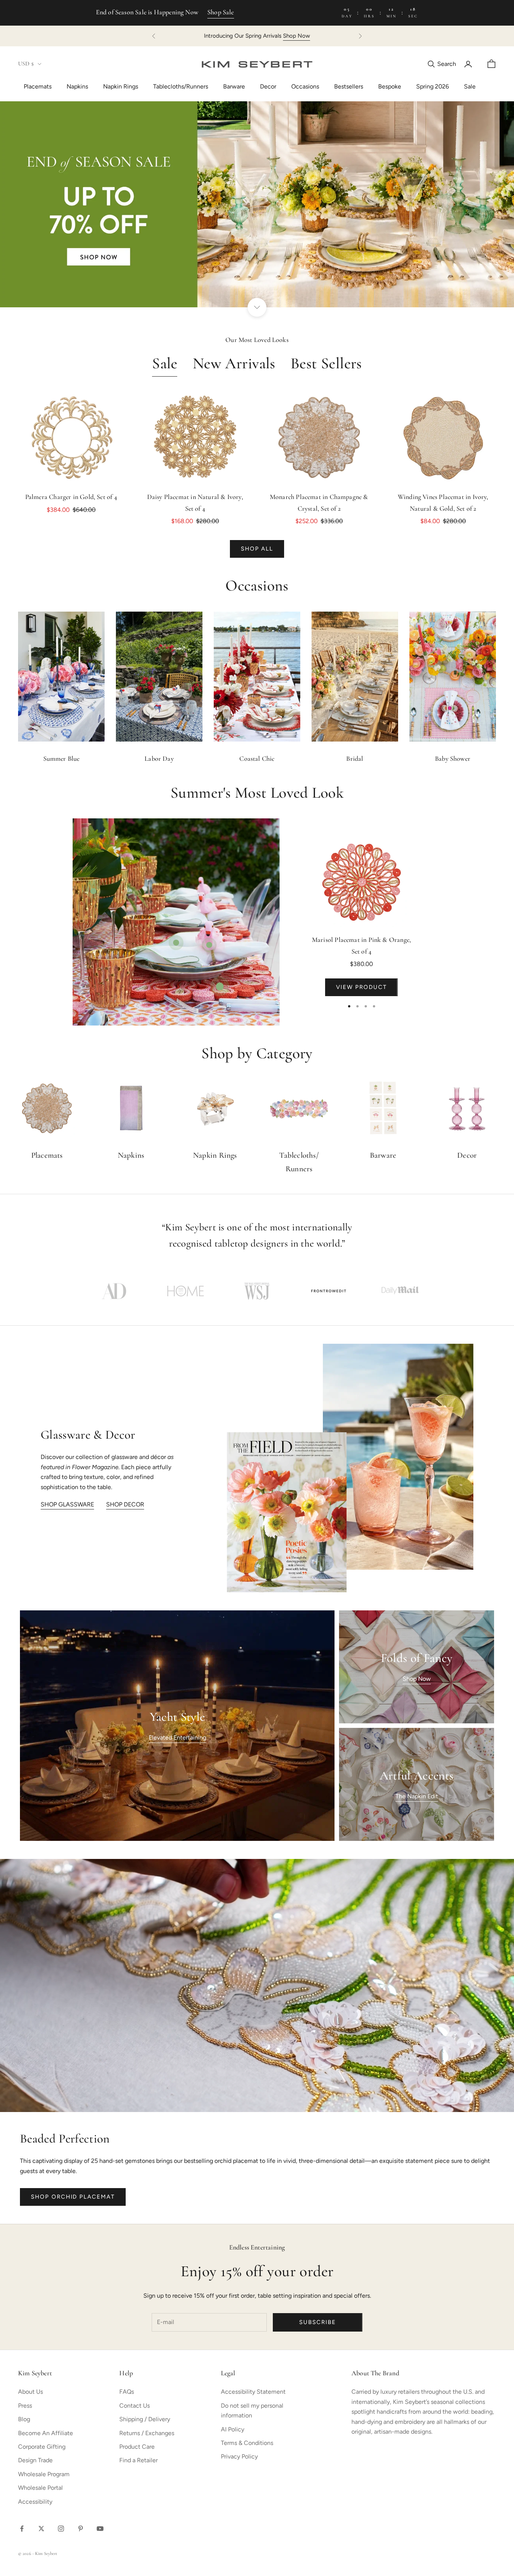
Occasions (305, 86)
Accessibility (35, 2502)
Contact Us (135, 2406)
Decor (268, 86)
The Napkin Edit (417, 1796)
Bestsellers (349, 86)
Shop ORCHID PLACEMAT (73, 2197)
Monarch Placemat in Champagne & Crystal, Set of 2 (319, 503)
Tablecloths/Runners (181, 86)
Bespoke (390, 86)
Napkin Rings (121, 86)
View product (361, 987)
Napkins (77, 86)
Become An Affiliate (46, 2433)
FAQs (127, 2392)
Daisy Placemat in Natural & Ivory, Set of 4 (195, 503)
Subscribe (318, 2322)
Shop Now (339, 36)
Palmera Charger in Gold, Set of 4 (71, 497)
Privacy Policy (239, 2456)
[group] (257, 204)
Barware (234, 86)
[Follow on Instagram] (61, 2529)
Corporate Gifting (42, 2447)
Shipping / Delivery (145, 2419)
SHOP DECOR (125, 1504)
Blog (24, 2419)
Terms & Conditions (247, 2443)
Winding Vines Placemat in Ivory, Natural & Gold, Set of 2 (443, 503)
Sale (470, 86)
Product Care (137, 2447)
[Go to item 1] (114, 1291)
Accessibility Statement (253, 2392)
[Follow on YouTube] (100, 2529)
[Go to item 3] (257, 1291)
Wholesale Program (44, 2474)
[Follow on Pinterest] (81, 2529)
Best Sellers (326, 364)
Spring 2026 (433, 86)
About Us (30, 2392)
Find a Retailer (138, 2460)
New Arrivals (234, 364)
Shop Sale (221, 13)
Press (25, 2406)
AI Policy (233, 2429)
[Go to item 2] (186, 1291)
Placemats (38, 86)
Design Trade (35, 2460)
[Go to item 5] (400, 1291)
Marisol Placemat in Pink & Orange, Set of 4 (361, 946)
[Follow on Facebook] (22, 2529)
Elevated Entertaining (177, 1737)
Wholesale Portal (40, 2488)
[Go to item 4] (328, 1291)
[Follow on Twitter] (41, 2529)
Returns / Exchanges (147, 2433)
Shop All (257, 549)
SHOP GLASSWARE (67, 1504)
